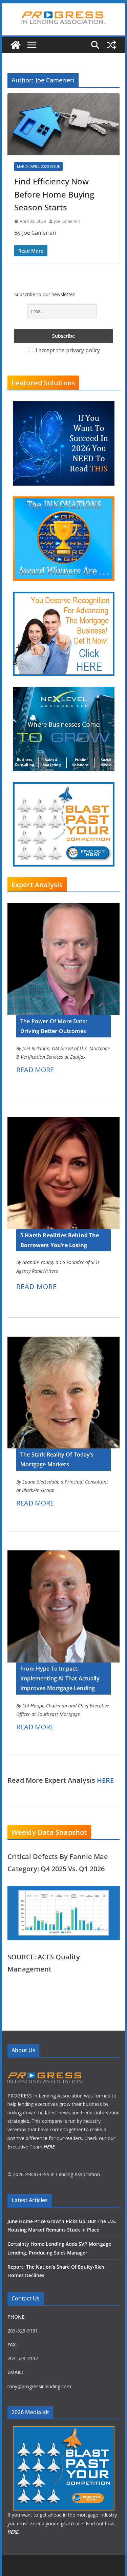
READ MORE (35, 1070)
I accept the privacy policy (67, 350)
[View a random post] (111, 45)
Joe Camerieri (67, 221)
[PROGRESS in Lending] (16, 45)
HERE (105, 1780)
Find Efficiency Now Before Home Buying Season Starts (54, 194)
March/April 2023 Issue (38, 166)
